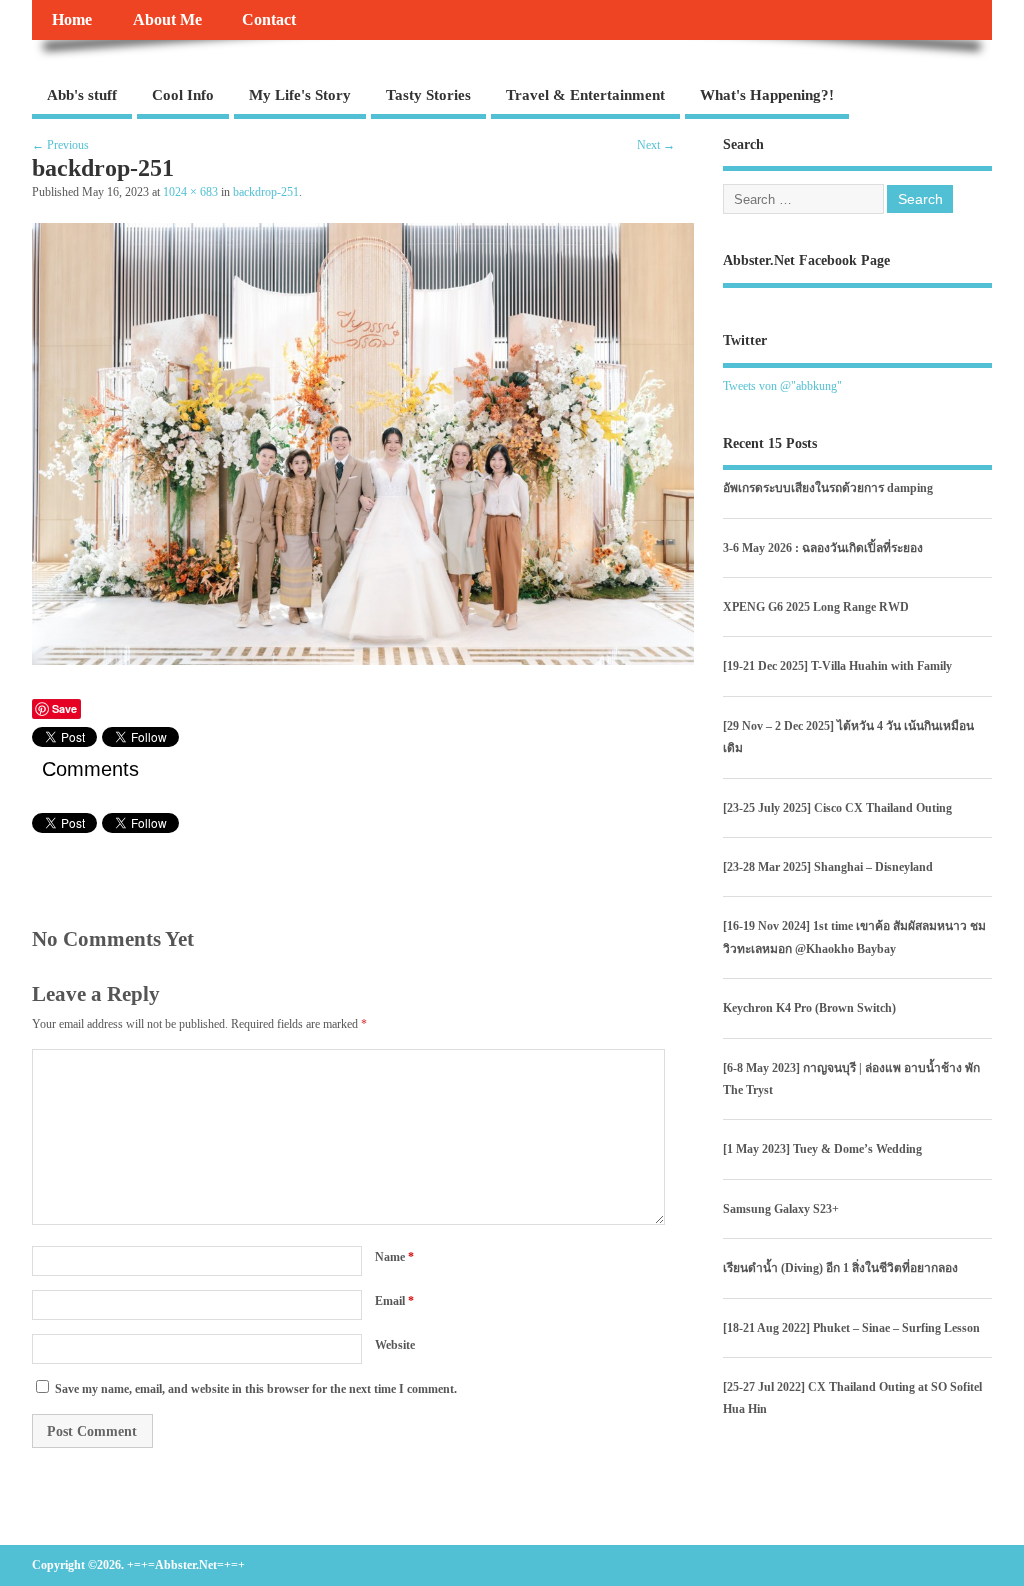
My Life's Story (300, 95)
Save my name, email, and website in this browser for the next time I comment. (256, 1389)
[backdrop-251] (363, 660)
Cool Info (183, 95)
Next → (656, 145)
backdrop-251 (266, 192)
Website (395, 1345)
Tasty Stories (428, 95)
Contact (269, 20)
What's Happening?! (767, 95)
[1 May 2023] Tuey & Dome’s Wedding (822, 1149)
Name (394, 1257)
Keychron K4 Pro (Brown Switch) (809, 1008)
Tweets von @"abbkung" (782, 386)
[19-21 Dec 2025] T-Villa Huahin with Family (837, 666)
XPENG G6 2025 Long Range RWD (816, 607)
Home (72, 20)
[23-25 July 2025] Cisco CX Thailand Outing (837, 808)
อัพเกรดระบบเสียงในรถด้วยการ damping (828, 488)
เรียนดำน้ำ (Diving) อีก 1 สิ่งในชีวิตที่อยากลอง (840, 1268)
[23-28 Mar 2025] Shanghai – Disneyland (828, 867)
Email (394, 1301)
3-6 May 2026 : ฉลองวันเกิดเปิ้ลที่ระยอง (823, 548)
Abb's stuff (82, 95)
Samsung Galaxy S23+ (781, 1209)
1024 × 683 (190, 192)
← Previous (60, 145)
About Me (167, 20)
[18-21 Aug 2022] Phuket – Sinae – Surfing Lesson (851, 1328)
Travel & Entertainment (585, 95)
